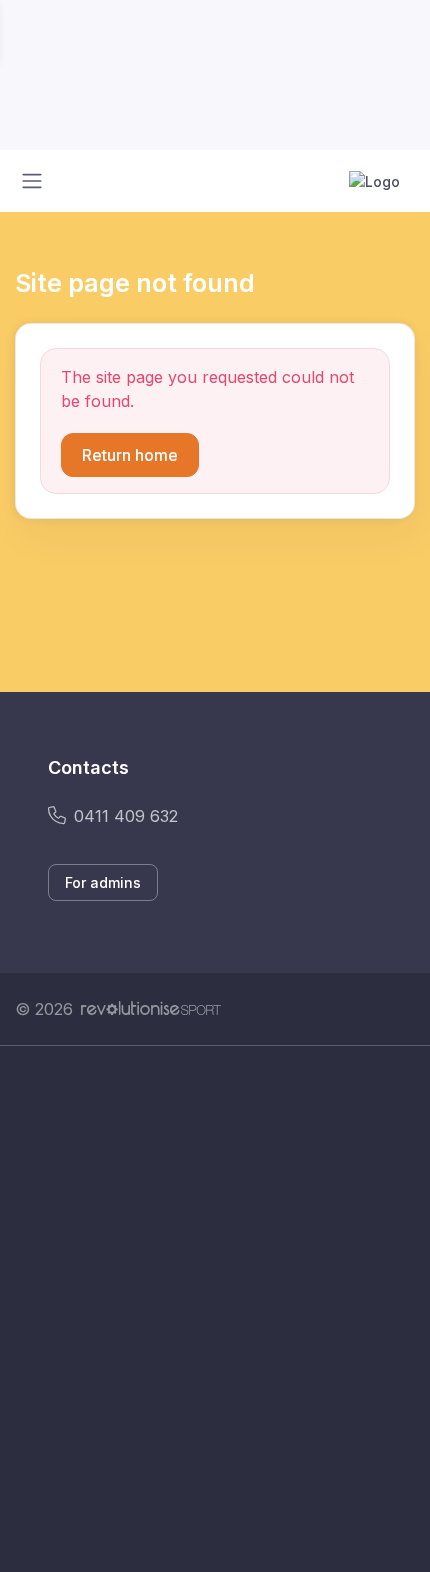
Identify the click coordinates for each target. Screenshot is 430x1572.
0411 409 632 (126, 816)
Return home (130, 455)
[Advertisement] (215, 1309)
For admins (103, 882)
